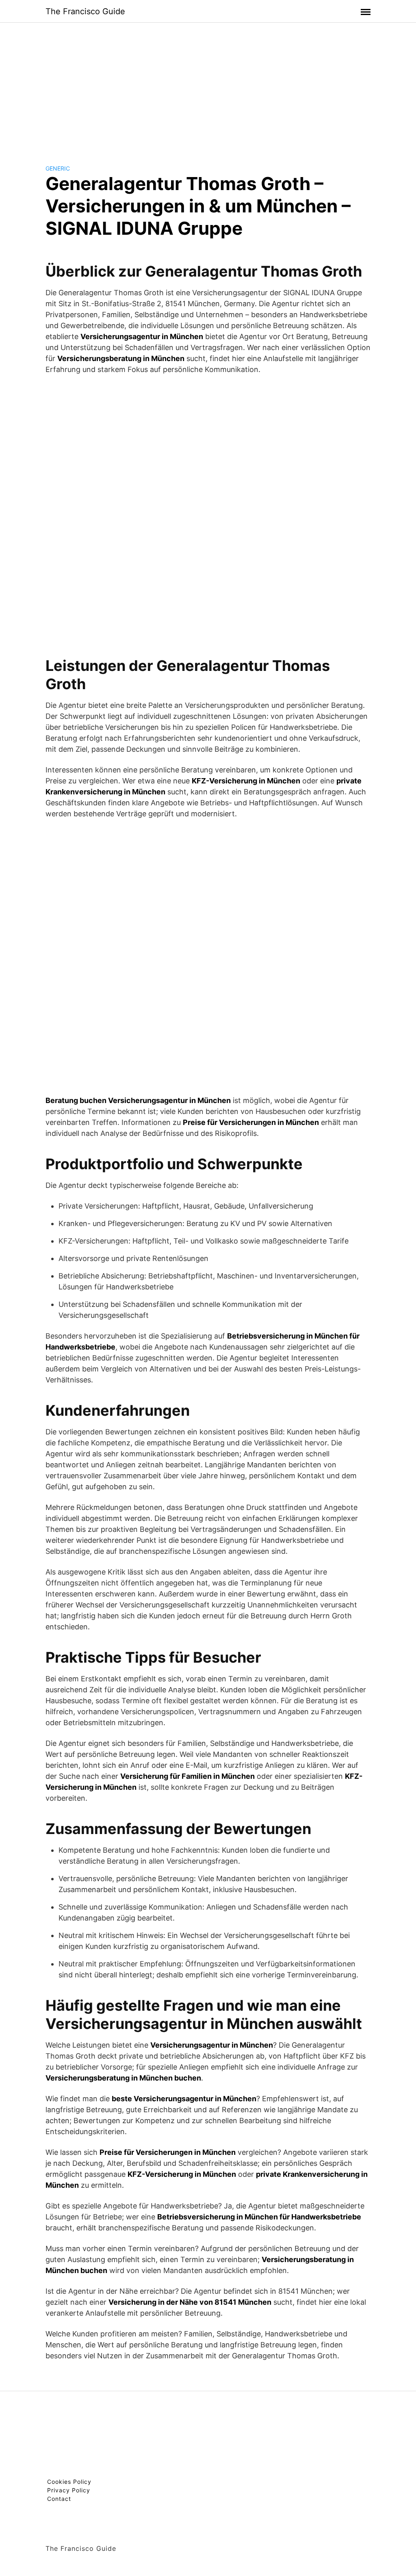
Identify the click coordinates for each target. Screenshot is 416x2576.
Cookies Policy (69, 2482)
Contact (59, 2499)
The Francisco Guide (85, 11)
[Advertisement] (208, 87)
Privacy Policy (69, 2490)
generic (58, 168)
